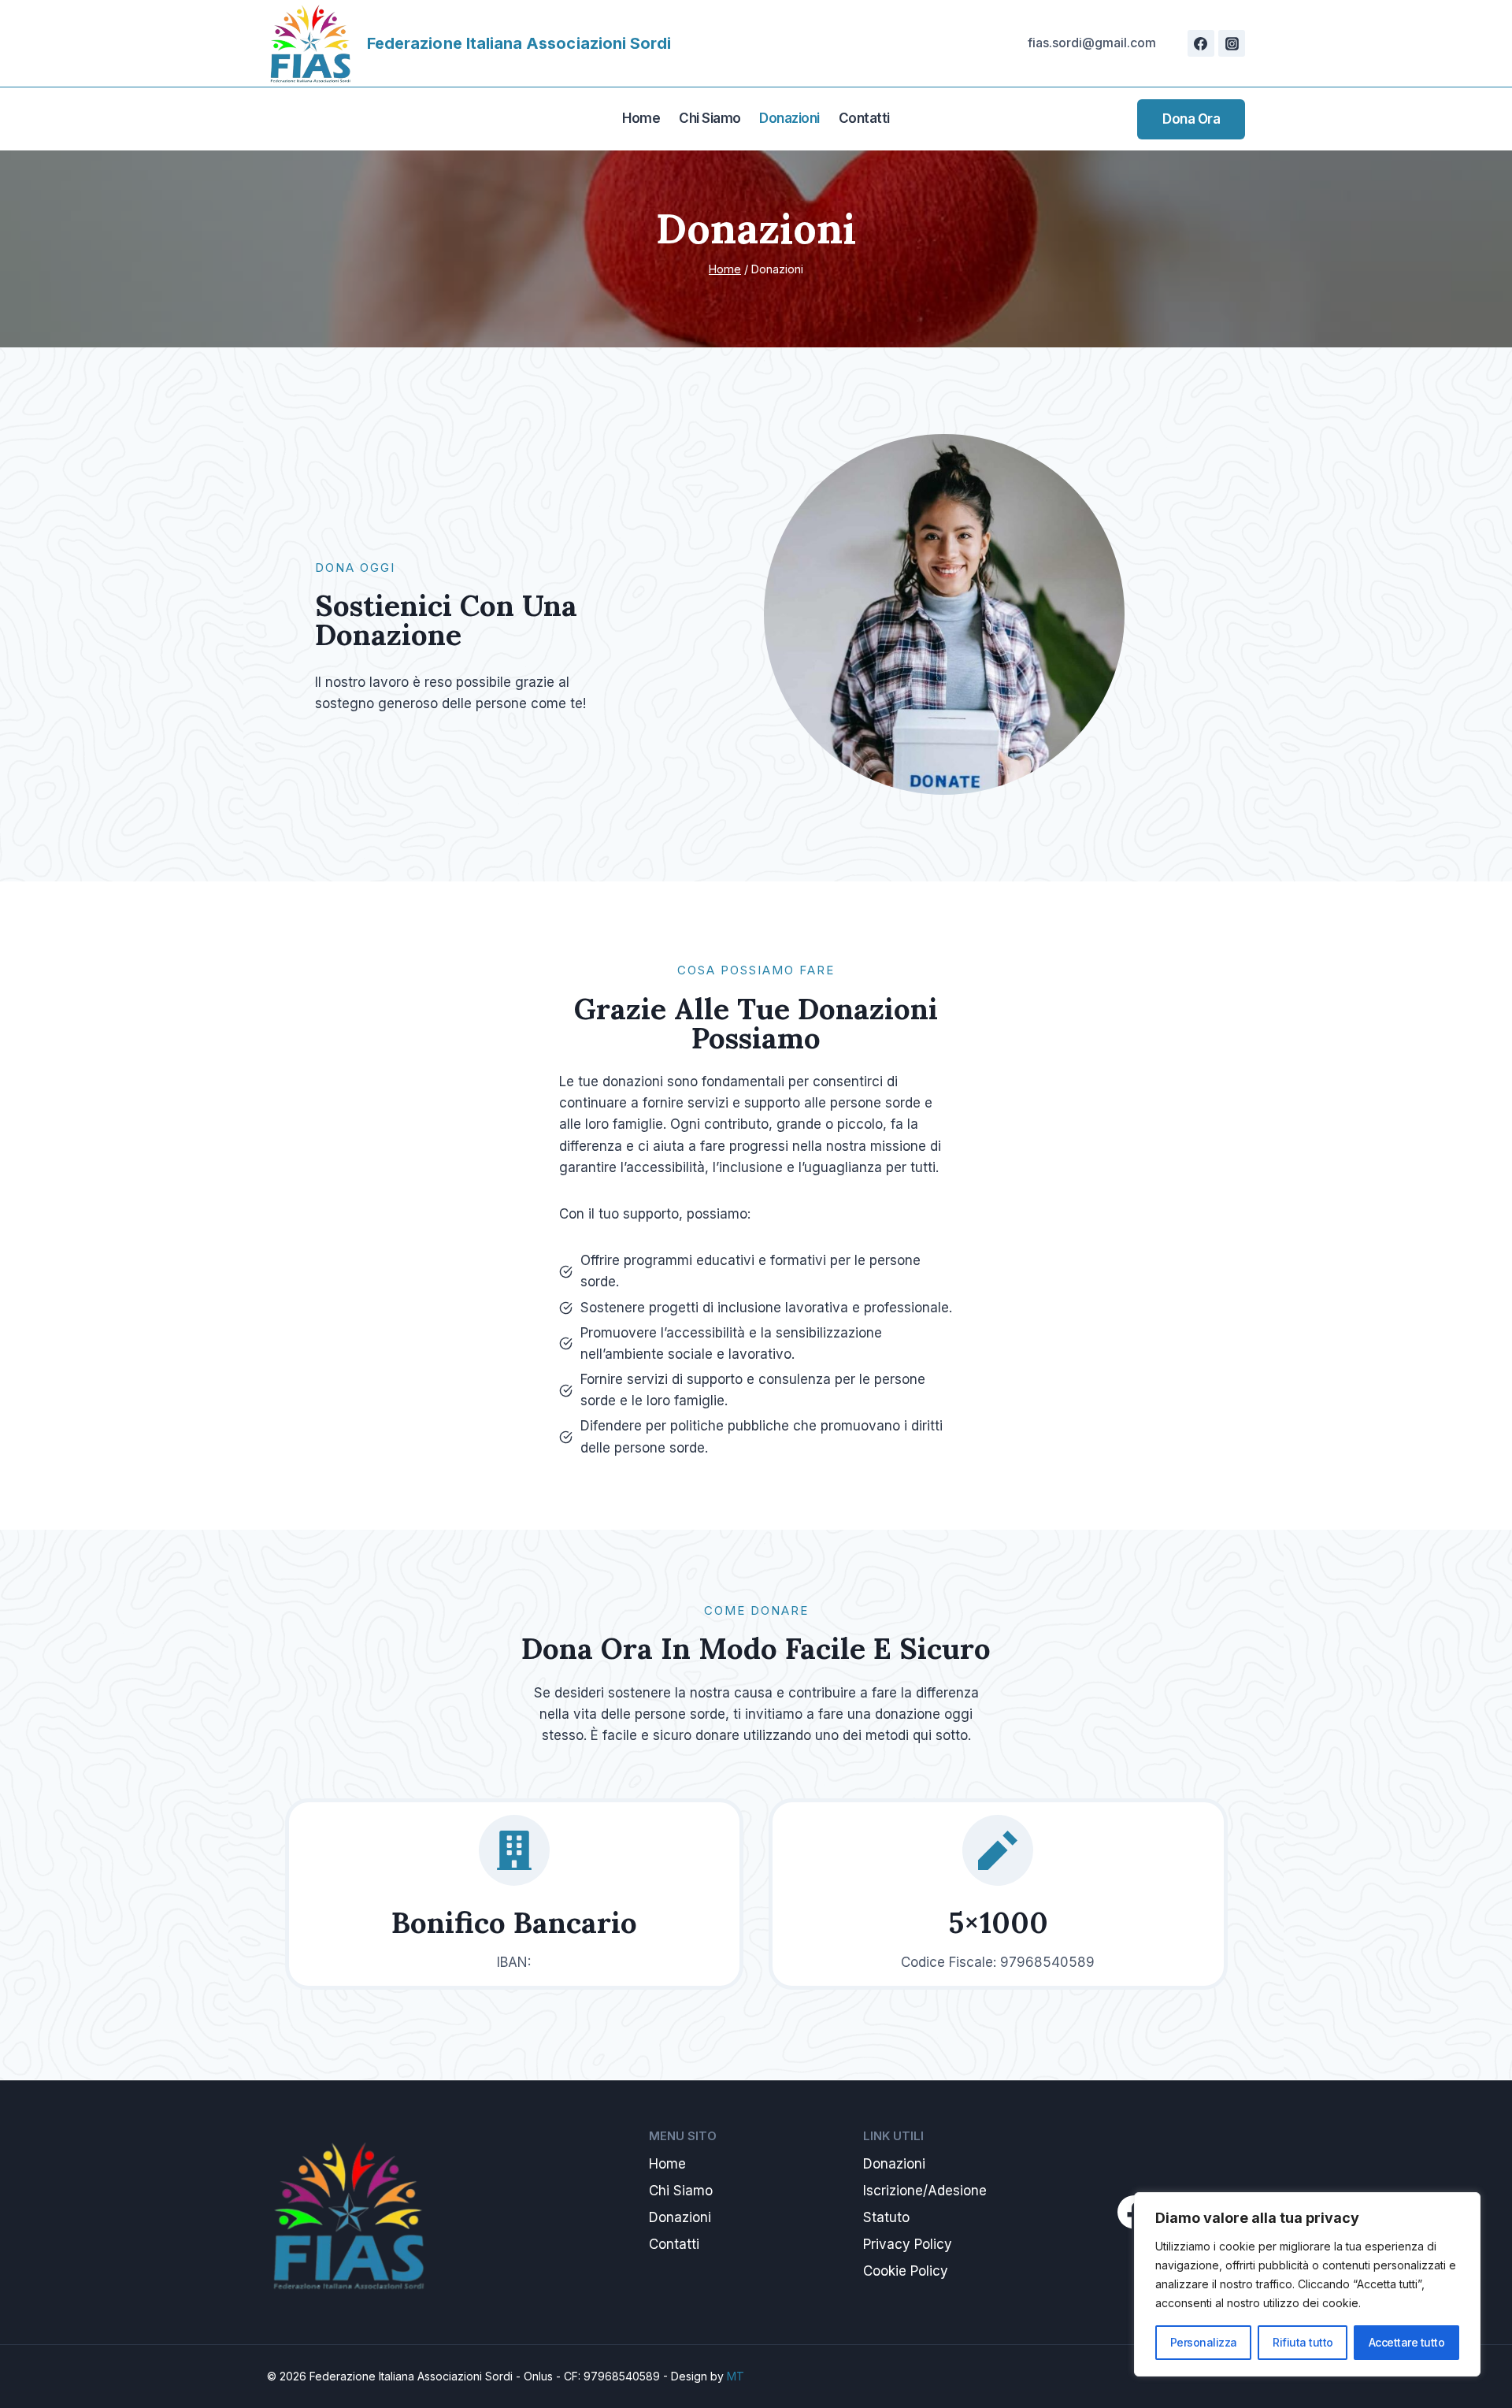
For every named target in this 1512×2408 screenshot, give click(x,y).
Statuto (886, 2217)
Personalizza (1204, 2342)
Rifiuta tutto (1303, 2342)
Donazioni (789, 118)
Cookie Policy (906, 2271)
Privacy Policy (908, 2244)
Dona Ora (1191, 119)
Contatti (864, 118)
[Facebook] (1201, 43)
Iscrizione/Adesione (925, 2191)
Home (641, 118)
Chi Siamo (710, 118)
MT (736, 2376)
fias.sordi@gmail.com (1092, 43)
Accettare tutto (1407, 2342)
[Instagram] (1232, 43)
